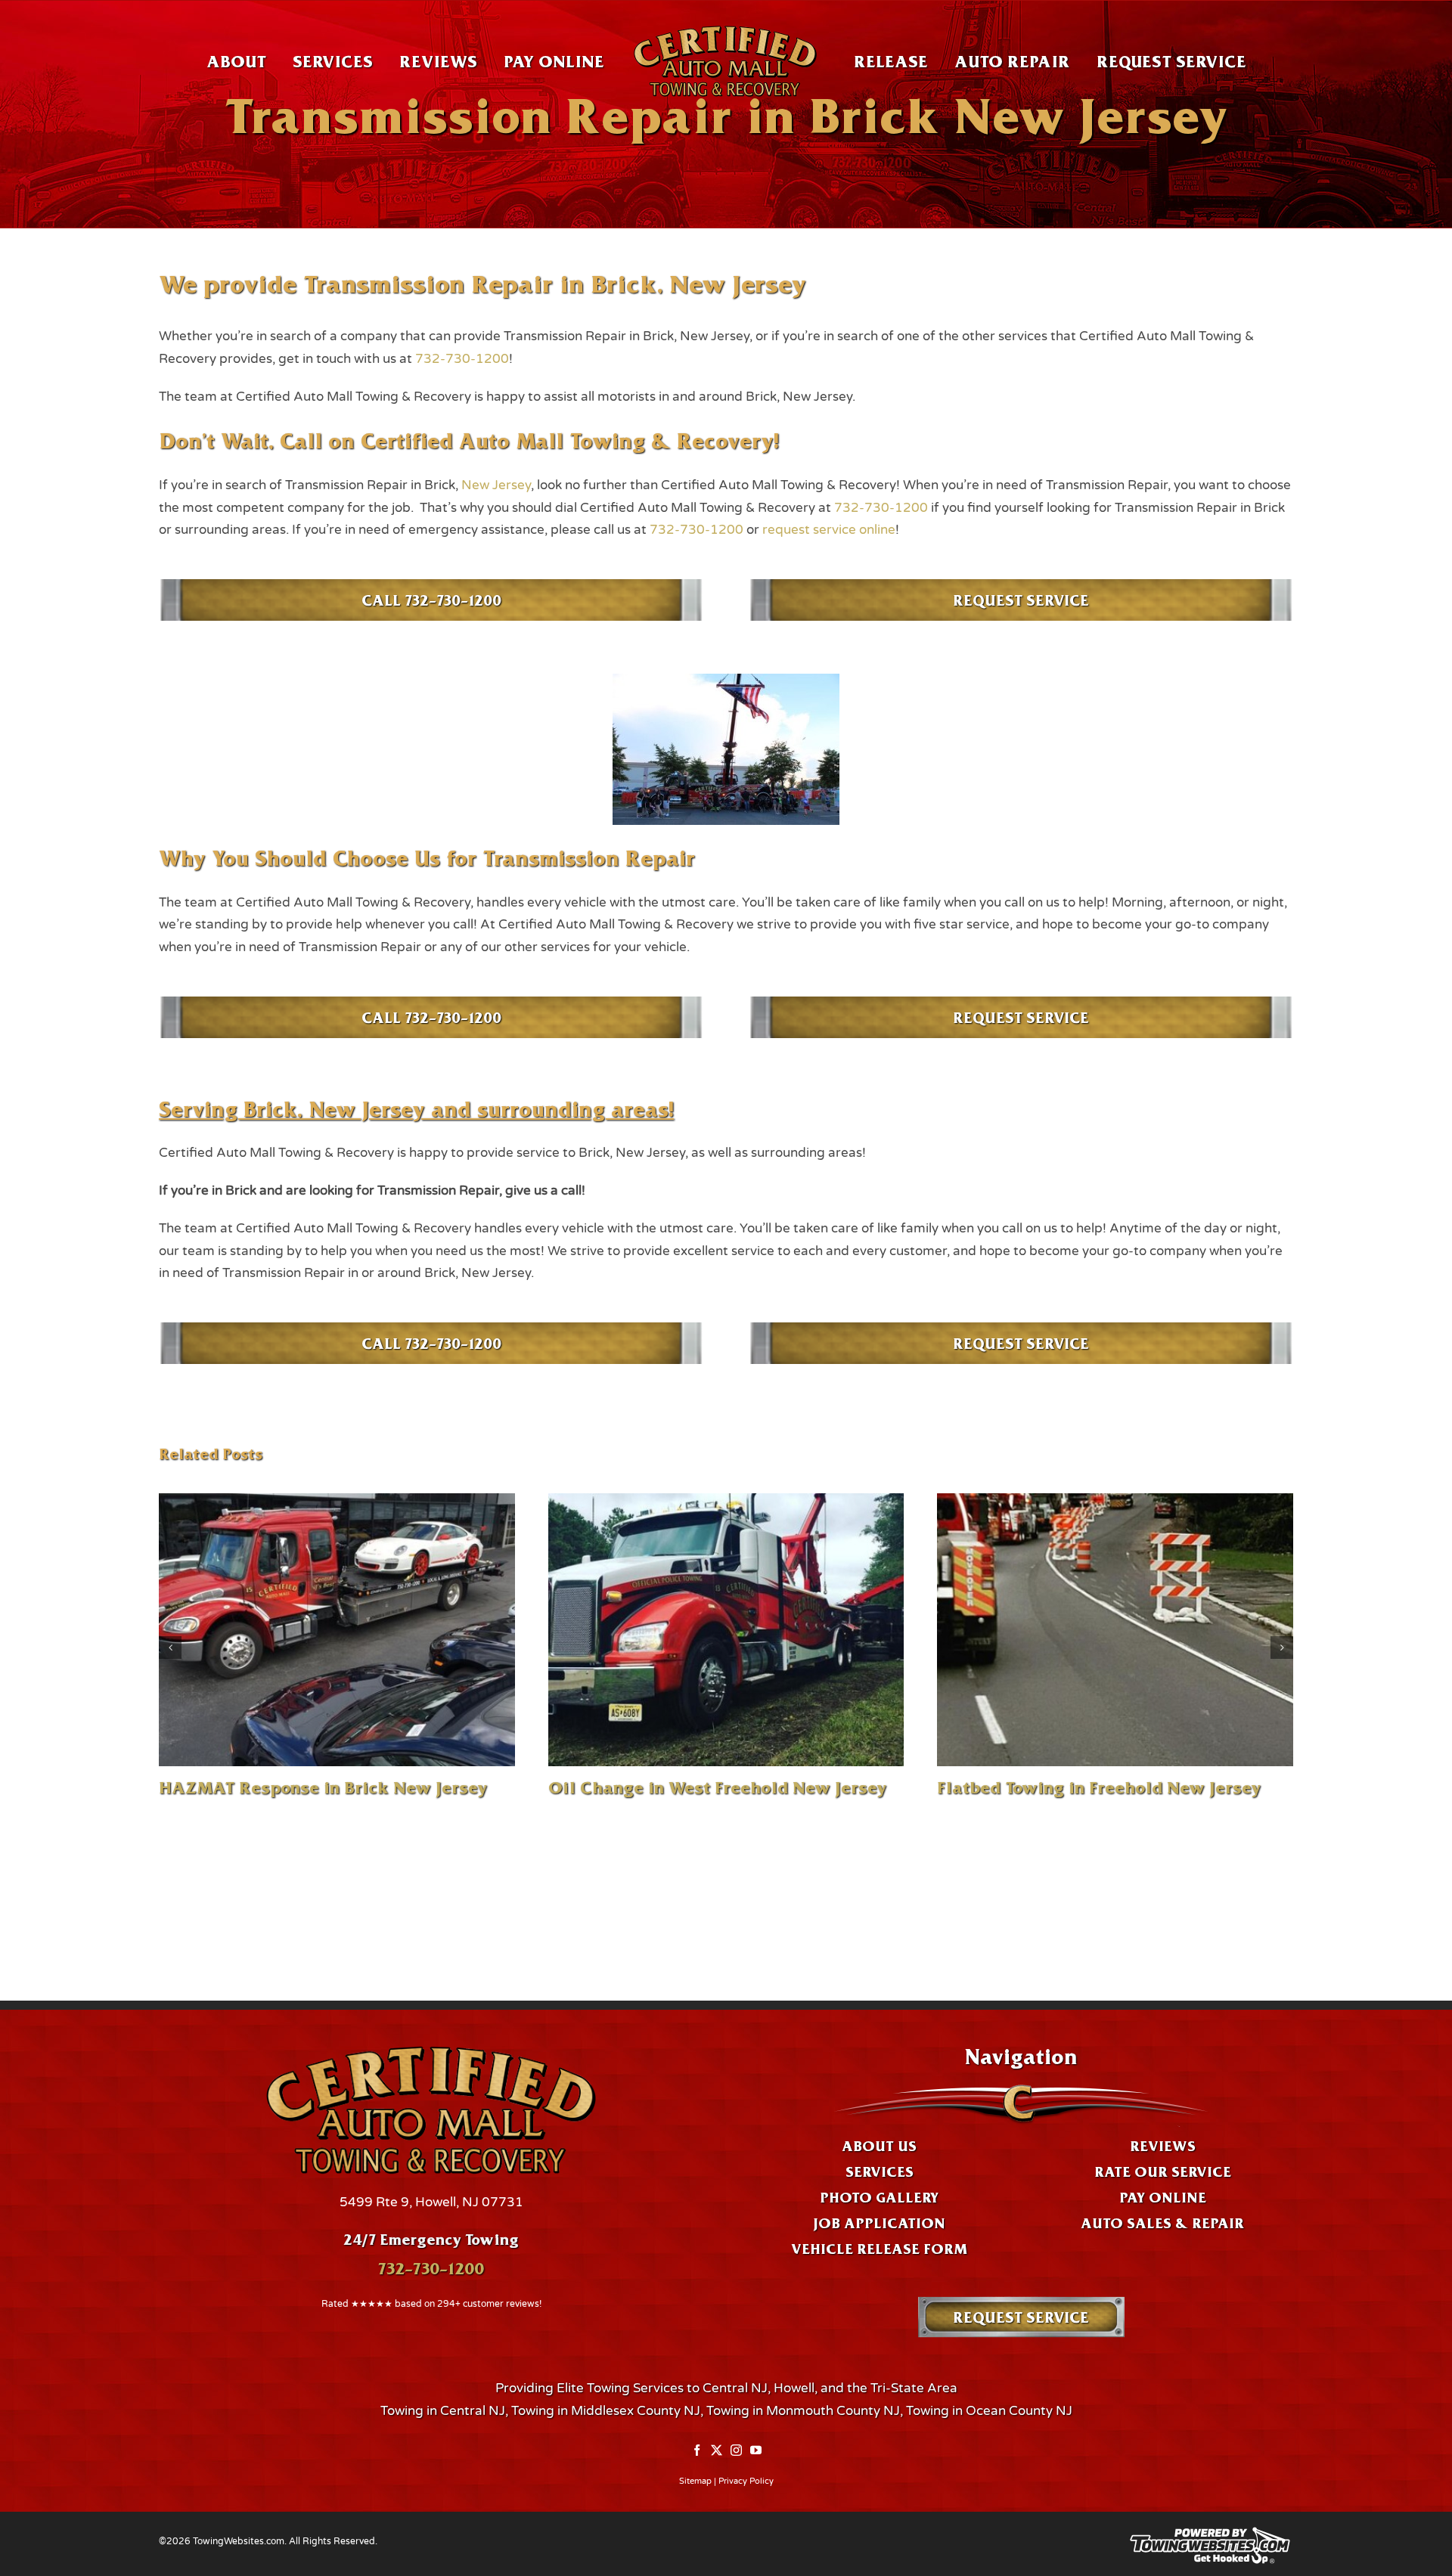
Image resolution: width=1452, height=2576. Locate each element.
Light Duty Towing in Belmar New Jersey (326, 1787)
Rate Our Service (1163, 2171)
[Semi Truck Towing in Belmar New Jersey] (726, 1630)
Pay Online (1163, 2197)
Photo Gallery (879, 2197)
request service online (829, 530)
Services (880, 2171)
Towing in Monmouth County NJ (803, 2411)
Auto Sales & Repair (1162, 2223)
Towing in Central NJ (443, 2411)
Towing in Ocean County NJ (989, 2411)
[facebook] (697, 2450)
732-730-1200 (462, 359)
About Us (879, 2146)
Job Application (879, 2223)
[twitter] (717, 2450)
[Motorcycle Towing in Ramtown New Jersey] (1115, 1630)
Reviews (1163, 2146)
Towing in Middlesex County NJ (606, 2411)
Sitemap (695, 2481)
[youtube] (756, 2450)
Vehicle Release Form (879, 2249)
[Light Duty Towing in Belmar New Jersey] (337, 1630)
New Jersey (496, 485)
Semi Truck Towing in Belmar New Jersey (718, 1787)
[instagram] (736, 2450)
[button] (170, 1659)
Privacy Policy (746, 2481)
